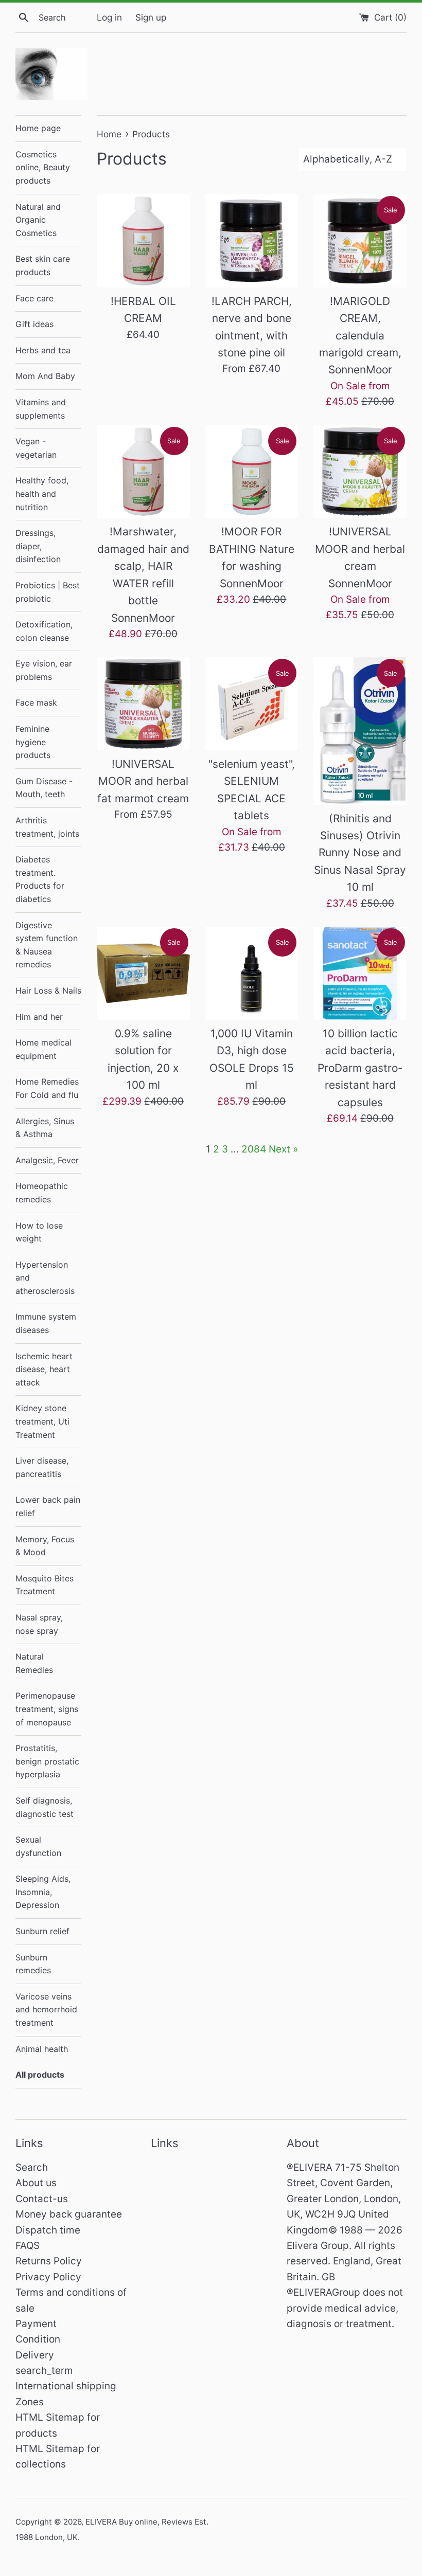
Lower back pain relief (48, 1506)
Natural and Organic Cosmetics (38, 220)
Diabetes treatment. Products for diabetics (40, 879)
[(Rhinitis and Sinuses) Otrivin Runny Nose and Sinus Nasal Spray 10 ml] (360, 731)
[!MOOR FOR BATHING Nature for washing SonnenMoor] (252, 472)
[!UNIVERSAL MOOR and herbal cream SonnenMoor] (360, 472)
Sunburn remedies (33, 1964)
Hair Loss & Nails (48, 990)
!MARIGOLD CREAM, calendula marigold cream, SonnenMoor (360, 336)
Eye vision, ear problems (44, 670)
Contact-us (42, 2199)
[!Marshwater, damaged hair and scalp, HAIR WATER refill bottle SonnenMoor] (143, 472)
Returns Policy (49, 2261)
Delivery (35, 2355)
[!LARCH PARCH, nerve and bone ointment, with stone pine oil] (252, 241)
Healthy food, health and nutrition (42, 493)
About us (36, 2183)
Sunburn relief (42, 1931)
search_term (44, 2371)
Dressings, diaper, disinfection (38, 546)
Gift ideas (34, 324)
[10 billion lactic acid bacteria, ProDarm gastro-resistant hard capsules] (360, 973)
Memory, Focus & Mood (45, 1546)
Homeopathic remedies (42, 1193)
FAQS (28, 2246)
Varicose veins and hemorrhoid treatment (46, 2010)
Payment (36, 2324)
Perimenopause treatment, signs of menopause (47, 1709)
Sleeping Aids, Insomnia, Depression (43, 1892)
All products (40, 2075)
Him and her (39, 1017)
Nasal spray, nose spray (39, 1624)
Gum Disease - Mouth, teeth (44, 788)
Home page (38, 128)
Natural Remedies (34, 1663)
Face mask (36, 702)
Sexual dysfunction (38, 1846)
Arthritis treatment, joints (47, 827)
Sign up (151, 17)
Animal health (42, 2049)
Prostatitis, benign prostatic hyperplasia (47, 1761)
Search (32, 2167)
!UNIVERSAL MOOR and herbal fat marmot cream (143, 781)
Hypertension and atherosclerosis (45, 1278)
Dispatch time (48, 2230)
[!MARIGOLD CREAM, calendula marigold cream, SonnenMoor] (360, 241)
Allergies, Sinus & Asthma (45, 1128)
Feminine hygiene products (33, 742)
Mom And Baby (45, 376)
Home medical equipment (43, 1049)
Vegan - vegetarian (36, 448)
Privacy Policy (48, 2277)
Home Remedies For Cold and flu (47, 1088)
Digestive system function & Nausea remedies (47, 945)
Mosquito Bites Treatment (45, 1585)
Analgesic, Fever (47, 1160)
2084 (254, 1149)
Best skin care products (43, 265)
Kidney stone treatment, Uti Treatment (42, 1421)
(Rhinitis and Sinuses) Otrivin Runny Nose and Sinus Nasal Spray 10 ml (360, 853)
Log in (109, 17)
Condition (38, 2339)
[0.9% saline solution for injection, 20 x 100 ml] (143, 973)
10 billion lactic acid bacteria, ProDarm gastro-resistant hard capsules (360, 1068)
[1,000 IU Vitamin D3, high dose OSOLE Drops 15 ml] (252, 973)
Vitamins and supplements (41, 409)
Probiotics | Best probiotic (48, 592)
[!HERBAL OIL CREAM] (143, 241)
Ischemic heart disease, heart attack (44, 1369)
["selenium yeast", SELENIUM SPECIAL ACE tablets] (252, 704)
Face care (34, 298)
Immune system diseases (46, 1323)
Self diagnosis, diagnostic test (45, 1807)
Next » (283, 1149)
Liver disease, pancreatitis (42, 1467)
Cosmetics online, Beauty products (43, 167)
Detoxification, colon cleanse (44, 631)
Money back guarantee (69, 2214)
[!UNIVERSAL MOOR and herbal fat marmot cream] (143, 704)
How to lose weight (39, 1232)
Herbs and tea (43, 350)
